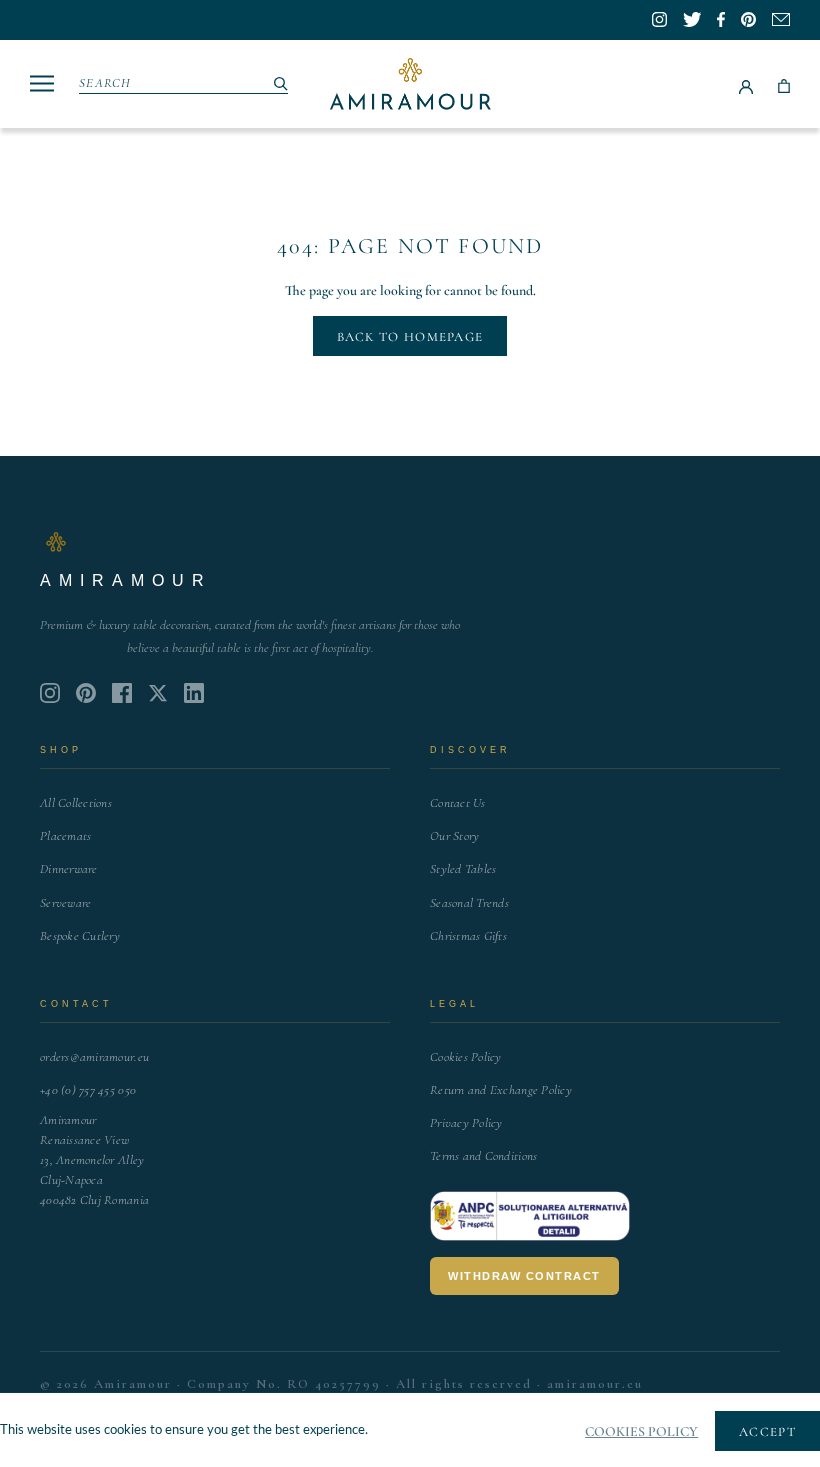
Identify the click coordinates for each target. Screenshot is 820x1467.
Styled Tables (463, 869)
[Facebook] (122, 693)
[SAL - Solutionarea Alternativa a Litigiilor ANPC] (530, 1216)
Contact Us (458, 803)
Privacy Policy (466, 1123)
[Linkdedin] (158, 693)
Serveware (65, 903)
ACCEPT (767, 1432)
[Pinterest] (86, 693)
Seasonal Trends (469, 903)
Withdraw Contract (524, 1276)
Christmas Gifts (468, 936)
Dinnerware (69, 869)
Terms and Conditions (483, 1156)
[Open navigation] (42, 83)
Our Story (454, 836)
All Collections (76, 803)
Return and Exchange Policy (501, 1090)
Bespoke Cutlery (80, 936)
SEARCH (105, 83)
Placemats (65, 836)
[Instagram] (50, 693)
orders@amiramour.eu (94, 1057)
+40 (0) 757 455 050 (88, 1090)
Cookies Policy (466, 1057)
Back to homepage (410, 337)
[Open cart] (784, 84)
